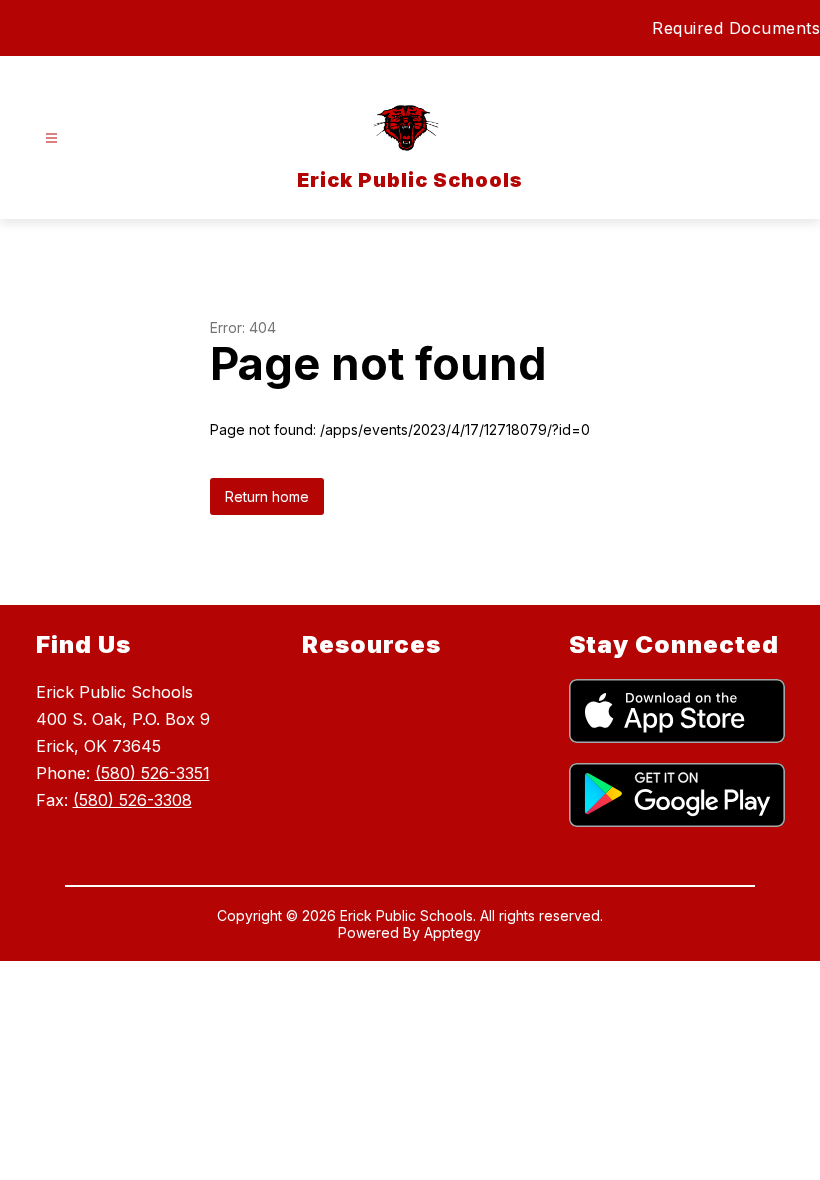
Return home (267, 496)
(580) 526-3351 (152, 773)
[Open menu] (51, 138)
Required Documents (736, 28)
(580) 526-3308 (132, 800)
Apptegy (452, 932)
